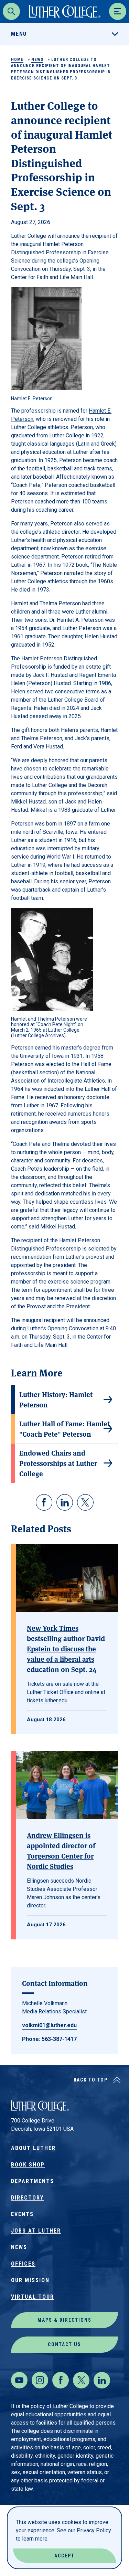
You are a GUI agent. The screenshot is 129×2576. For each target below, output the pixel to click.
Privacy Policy (94, 2530)
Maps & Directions (64, 2320)
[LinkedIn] (102, 2380)
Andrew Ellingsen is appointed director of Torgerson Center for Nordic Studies (61, 1850)
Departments (33, 2181)
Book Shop (28, 2165)
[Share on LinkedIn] (65, 1502)
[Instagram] (40, 2380)
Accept (64, 2556)
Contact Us (64, 2344)
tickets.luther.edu (47, 1700)
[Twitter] (81, 2380)
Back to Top (91, 2080)
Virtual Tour (33, 2297)
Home (17, 60)
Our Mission (30, 2280)
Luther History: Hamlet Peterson (56, 1399)
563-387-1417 (59, 2039)
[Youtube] (19, 2380)
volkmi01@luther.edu (49, 2025)
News (37, 60)
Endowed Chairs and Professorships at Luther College (58, 1463)
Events (22, 2214)
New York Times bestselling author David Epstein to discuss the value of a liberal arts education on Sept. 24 (66, 1648)
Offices (23, 2264)
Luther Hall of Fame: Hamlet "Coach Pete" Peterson (64, 1429)
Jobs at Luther (36, 2231)
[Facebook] (61, 2380)
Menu (19, 34)
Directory (27, 2198)
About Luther (33, 2148)
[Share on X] (85, 1502)
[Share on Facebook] (44, 1502)
